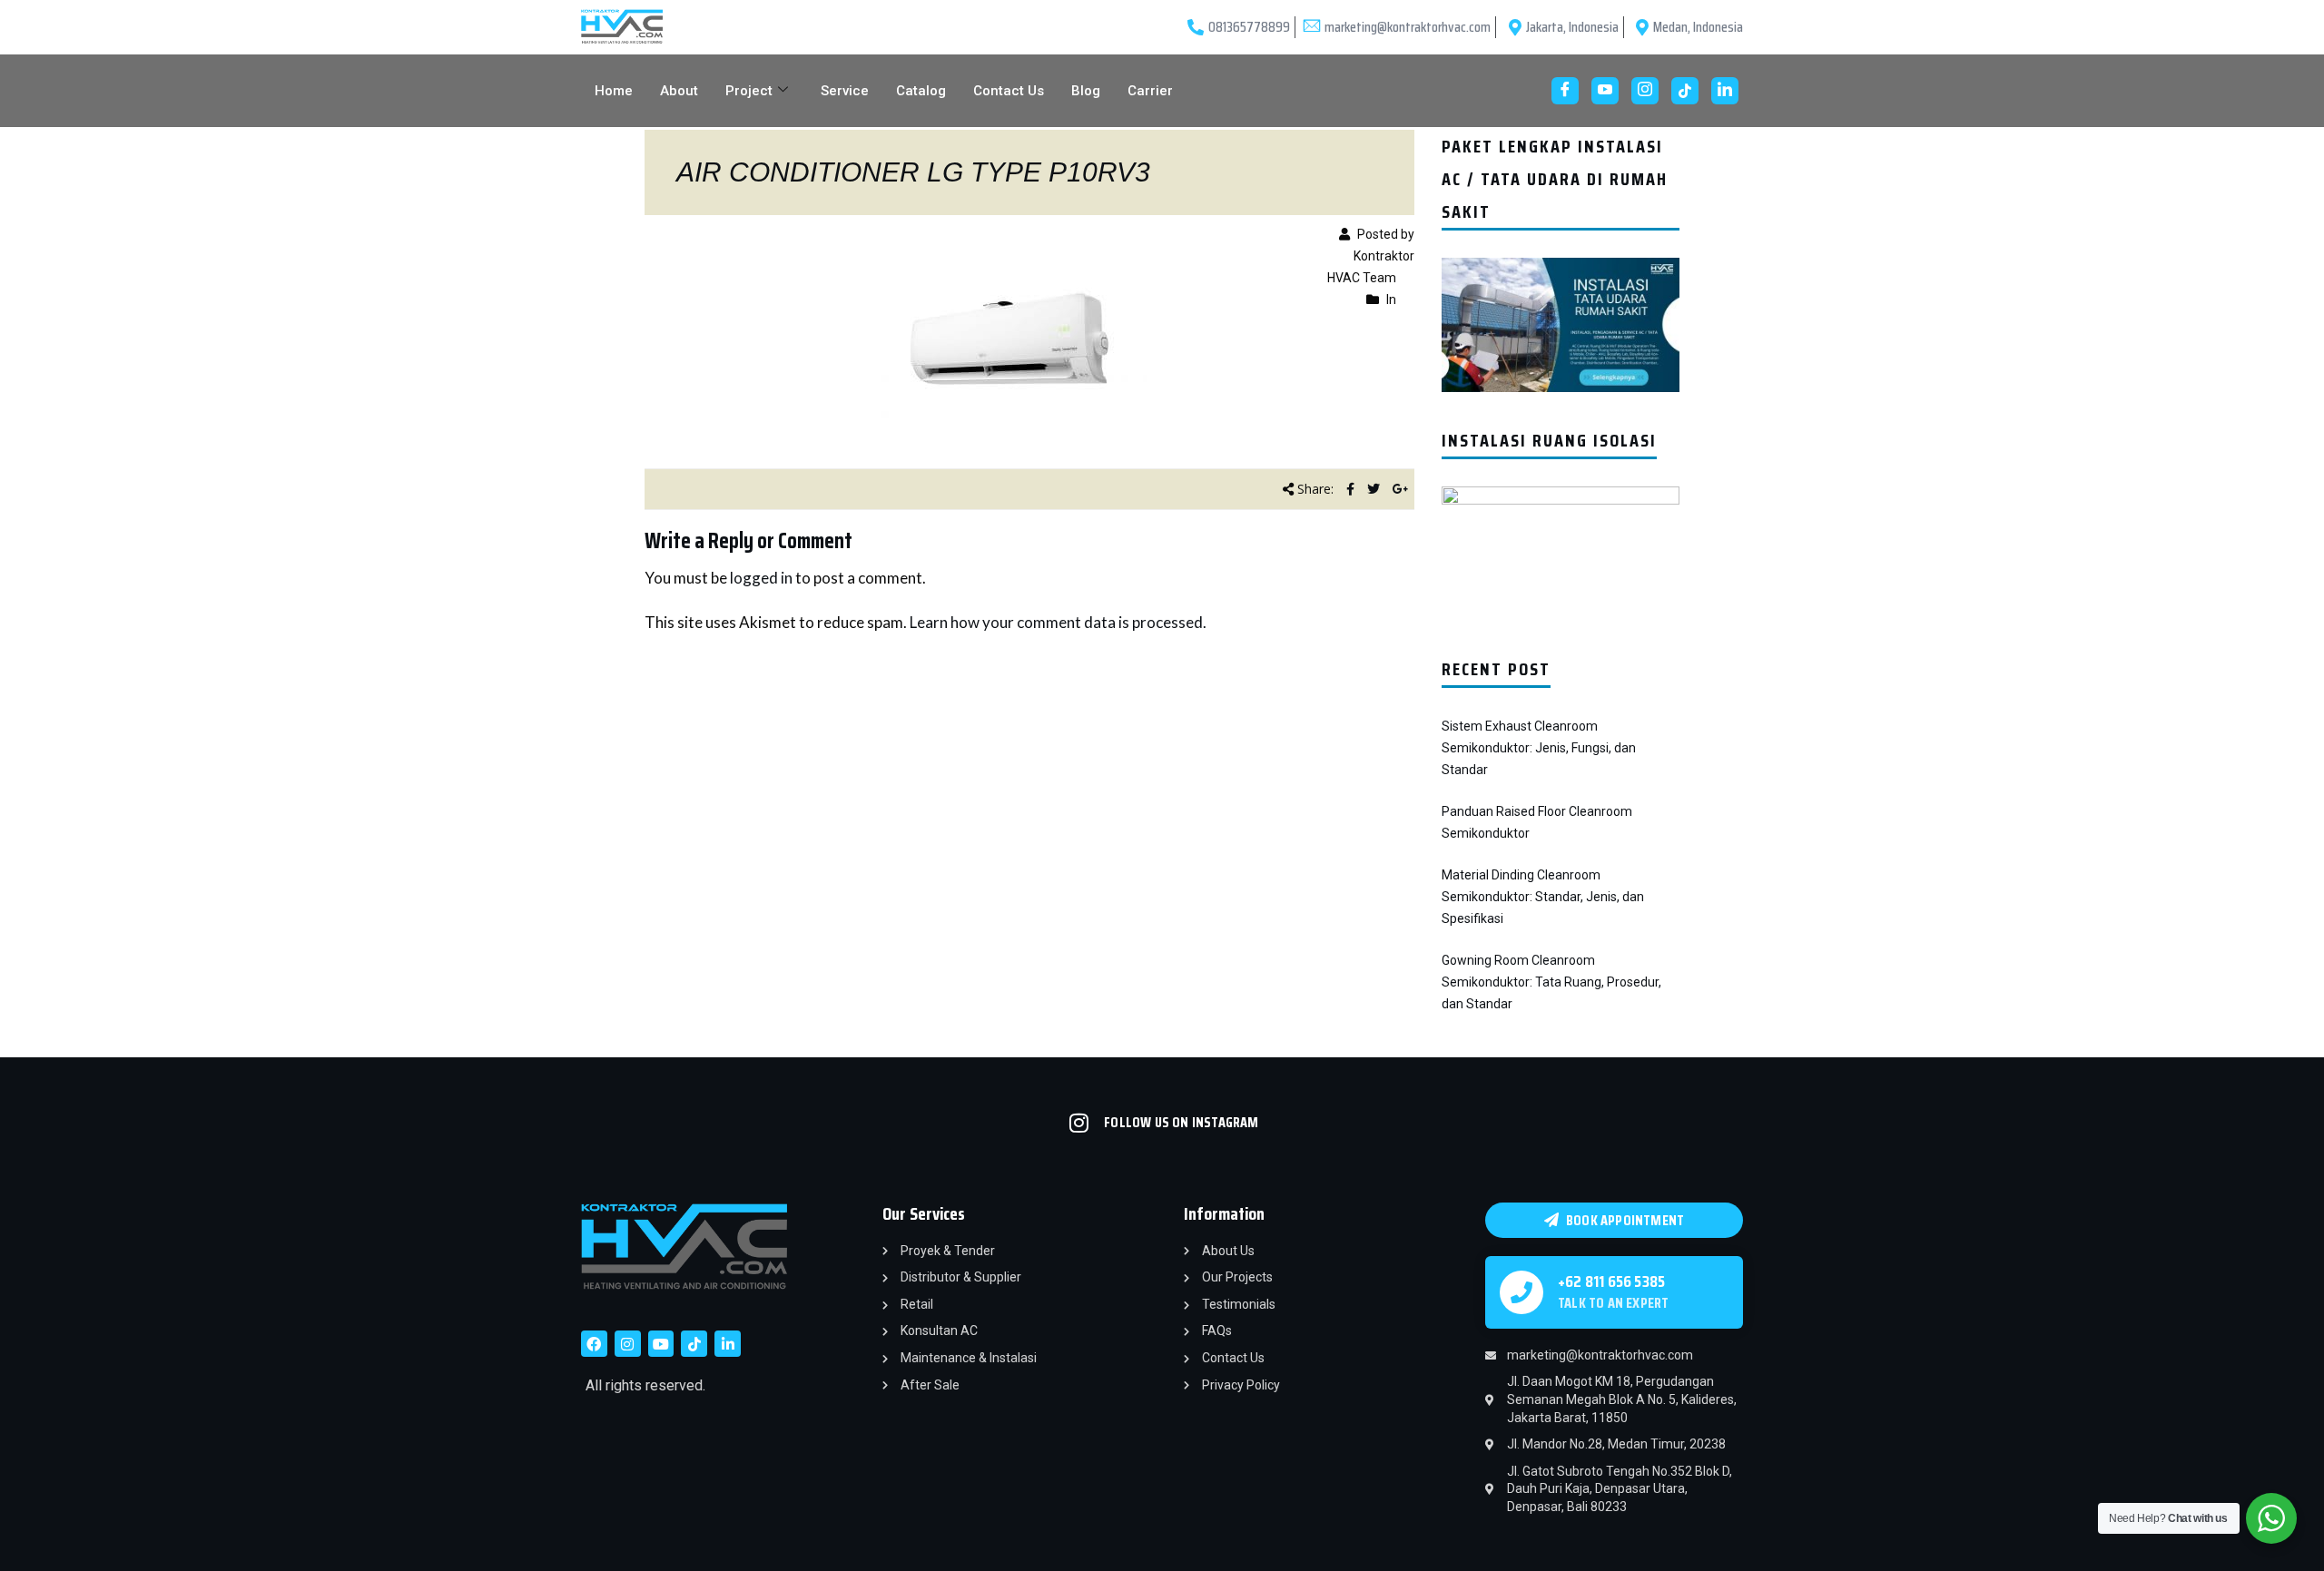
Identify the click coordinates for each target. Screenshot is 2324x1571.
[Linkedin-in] (728, 1344)
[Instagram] (1645, 91)
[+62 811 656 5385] (1521, 1292)
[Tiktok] (694, 1344)
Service (845, 91)
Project (749, 91)
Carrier (1150, 91)
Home (614, 91)
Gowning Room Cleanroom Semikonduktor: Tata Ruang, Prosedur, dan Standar (1551, 982)
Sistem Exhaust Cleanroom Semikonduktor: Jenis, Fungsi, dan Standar (1539, 748)
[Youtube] (1605, 91)
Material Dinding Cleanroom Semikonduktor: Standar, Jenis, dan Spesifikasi (1543, 897)
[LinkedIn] (1725, 91)
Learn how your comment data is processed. (1058, 622)
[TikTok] (1685, 91)
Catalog (921, 91)
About (679, 91)
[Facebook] (1565, 91)
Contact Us (1009, 91)
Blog (1086, 91)
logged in (761, 578)
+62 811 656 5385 (1611, 1281)
